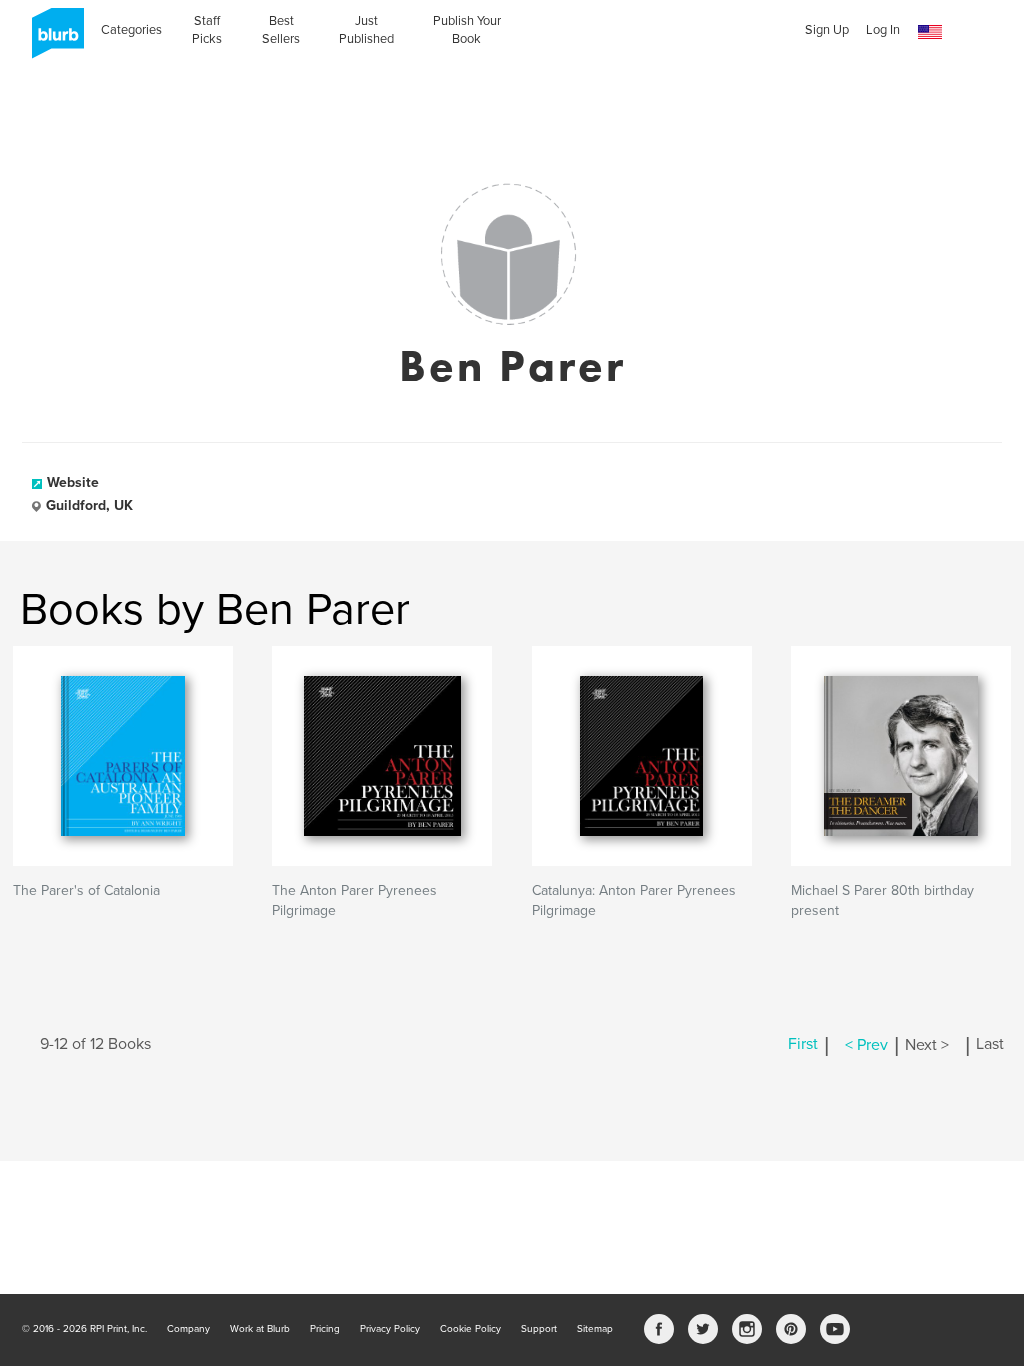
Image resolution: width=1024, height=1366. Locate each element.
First (803, 1045)
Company (188, 1329)
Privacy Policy (390, 1329)
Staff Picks (207, 30)
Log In (883, 30)
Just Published (366, 30)
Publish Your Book (467, 30)
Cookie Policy (470, 1329)
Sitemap (595, 1329)
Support (539, 1329)
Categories (131, 30)
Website (73, 482)
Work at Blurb (260, 1329)
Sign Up (827, 30)
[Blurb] (52, 40)
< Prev (866, 1045)
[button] (930, 32)
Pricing (325, 1329)
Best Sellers (281, 30)
